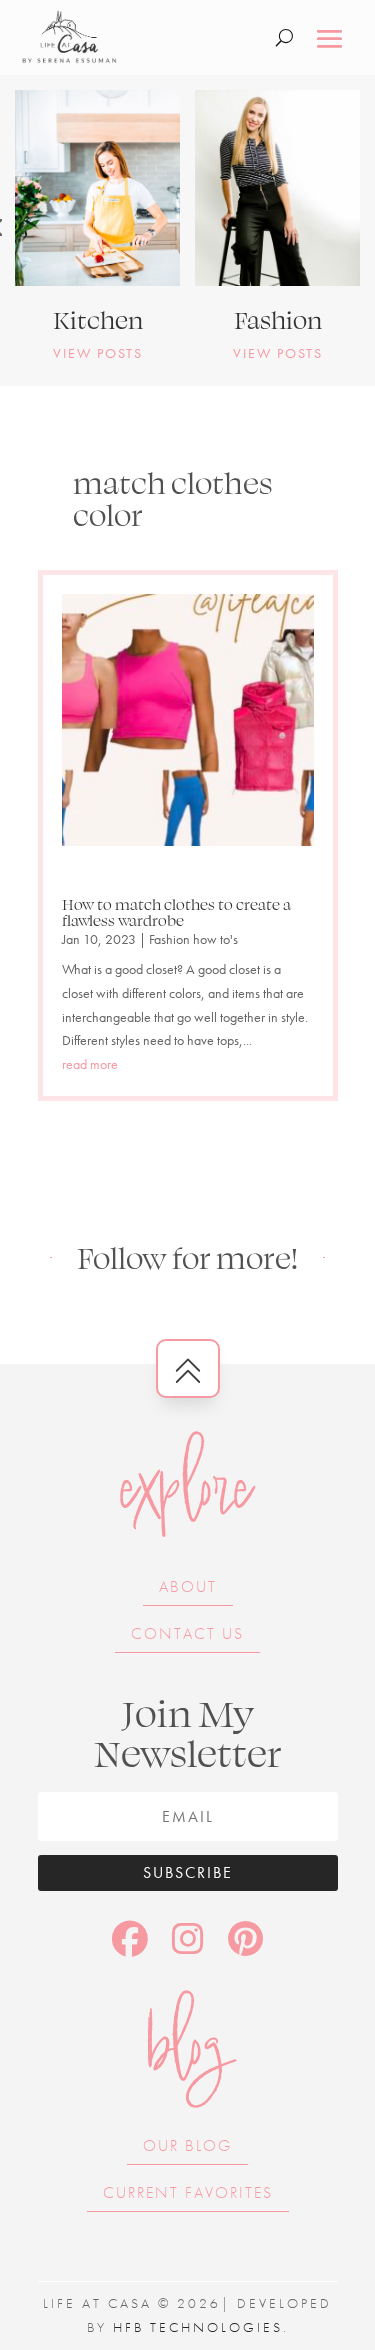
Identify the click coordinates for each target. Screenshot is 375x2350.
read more (90, 1064)
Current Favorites (188, 2192)
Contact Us (187, 1633)
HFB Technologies (198, 2327)
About (188, 1586)
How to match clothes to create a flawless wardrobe (176, 912)
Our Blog (187, 2145)
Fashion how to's (193, 939)
